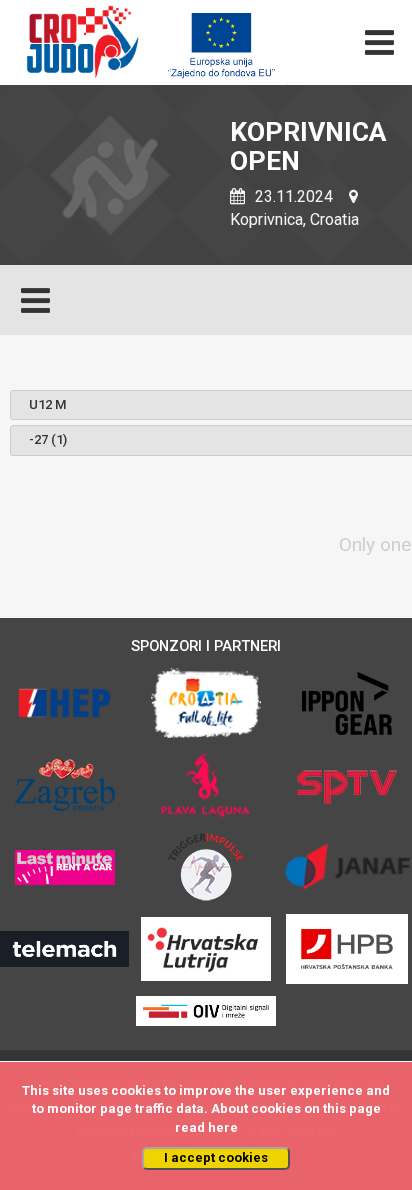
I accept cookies (216, 1157)
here (223, 1127)
